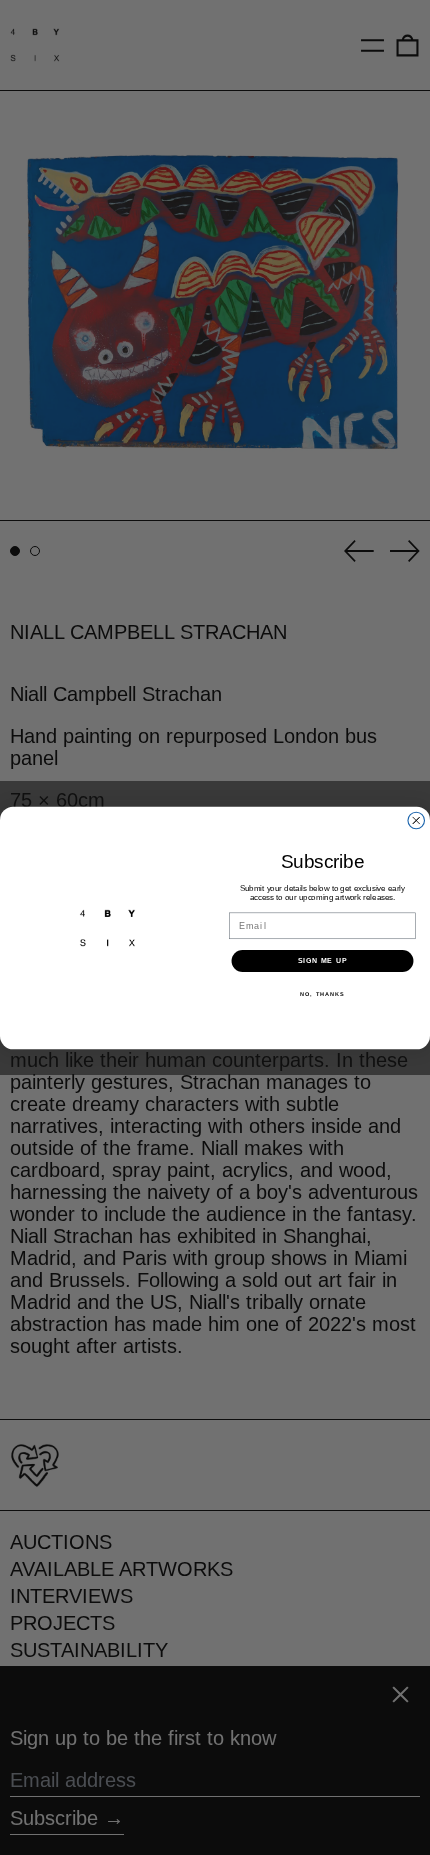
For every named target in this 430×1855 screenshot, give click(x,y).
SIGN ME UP (323, 960)
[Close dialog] (416, 820)
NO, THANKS (322, 993)
